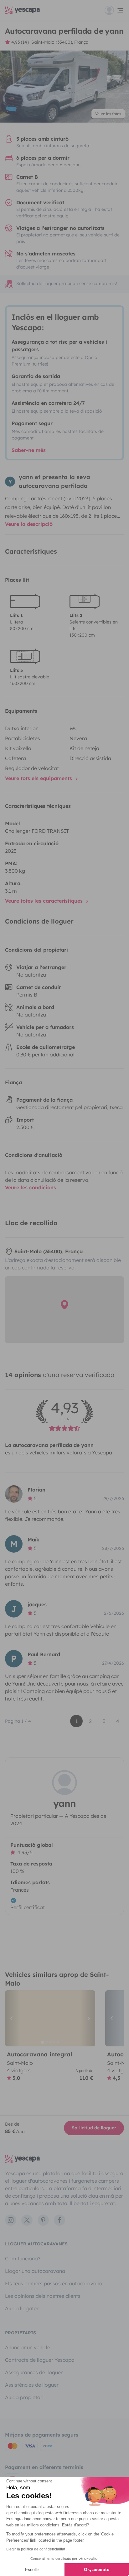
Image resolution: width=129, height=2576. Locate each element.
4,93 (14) (20, 42)
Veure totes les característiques (45, 901)
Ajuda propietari (24, 2397)
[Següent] (88, 2018)
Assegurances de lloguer (34, 2372)
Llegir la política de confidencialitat (36, 2549)
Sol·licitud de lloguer (94, 2128)
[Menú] (114, 10)
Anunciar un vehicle (28, 2347)
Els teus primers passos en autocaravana (54, 2283)
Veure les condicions (31, 1187)
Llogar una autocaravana (35, 2271)
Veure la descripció (29, 524)
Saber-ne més (29, 450)
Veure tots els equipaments (39, 778)
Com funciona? (23, 2258)
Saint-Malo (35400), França (60, 42)
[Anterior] (13, 2018)
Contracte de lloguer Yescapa (40, 2360)
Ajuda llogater (22, 2308)
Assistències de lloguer (32, 2385)
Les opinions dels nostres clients (43, 2296)
